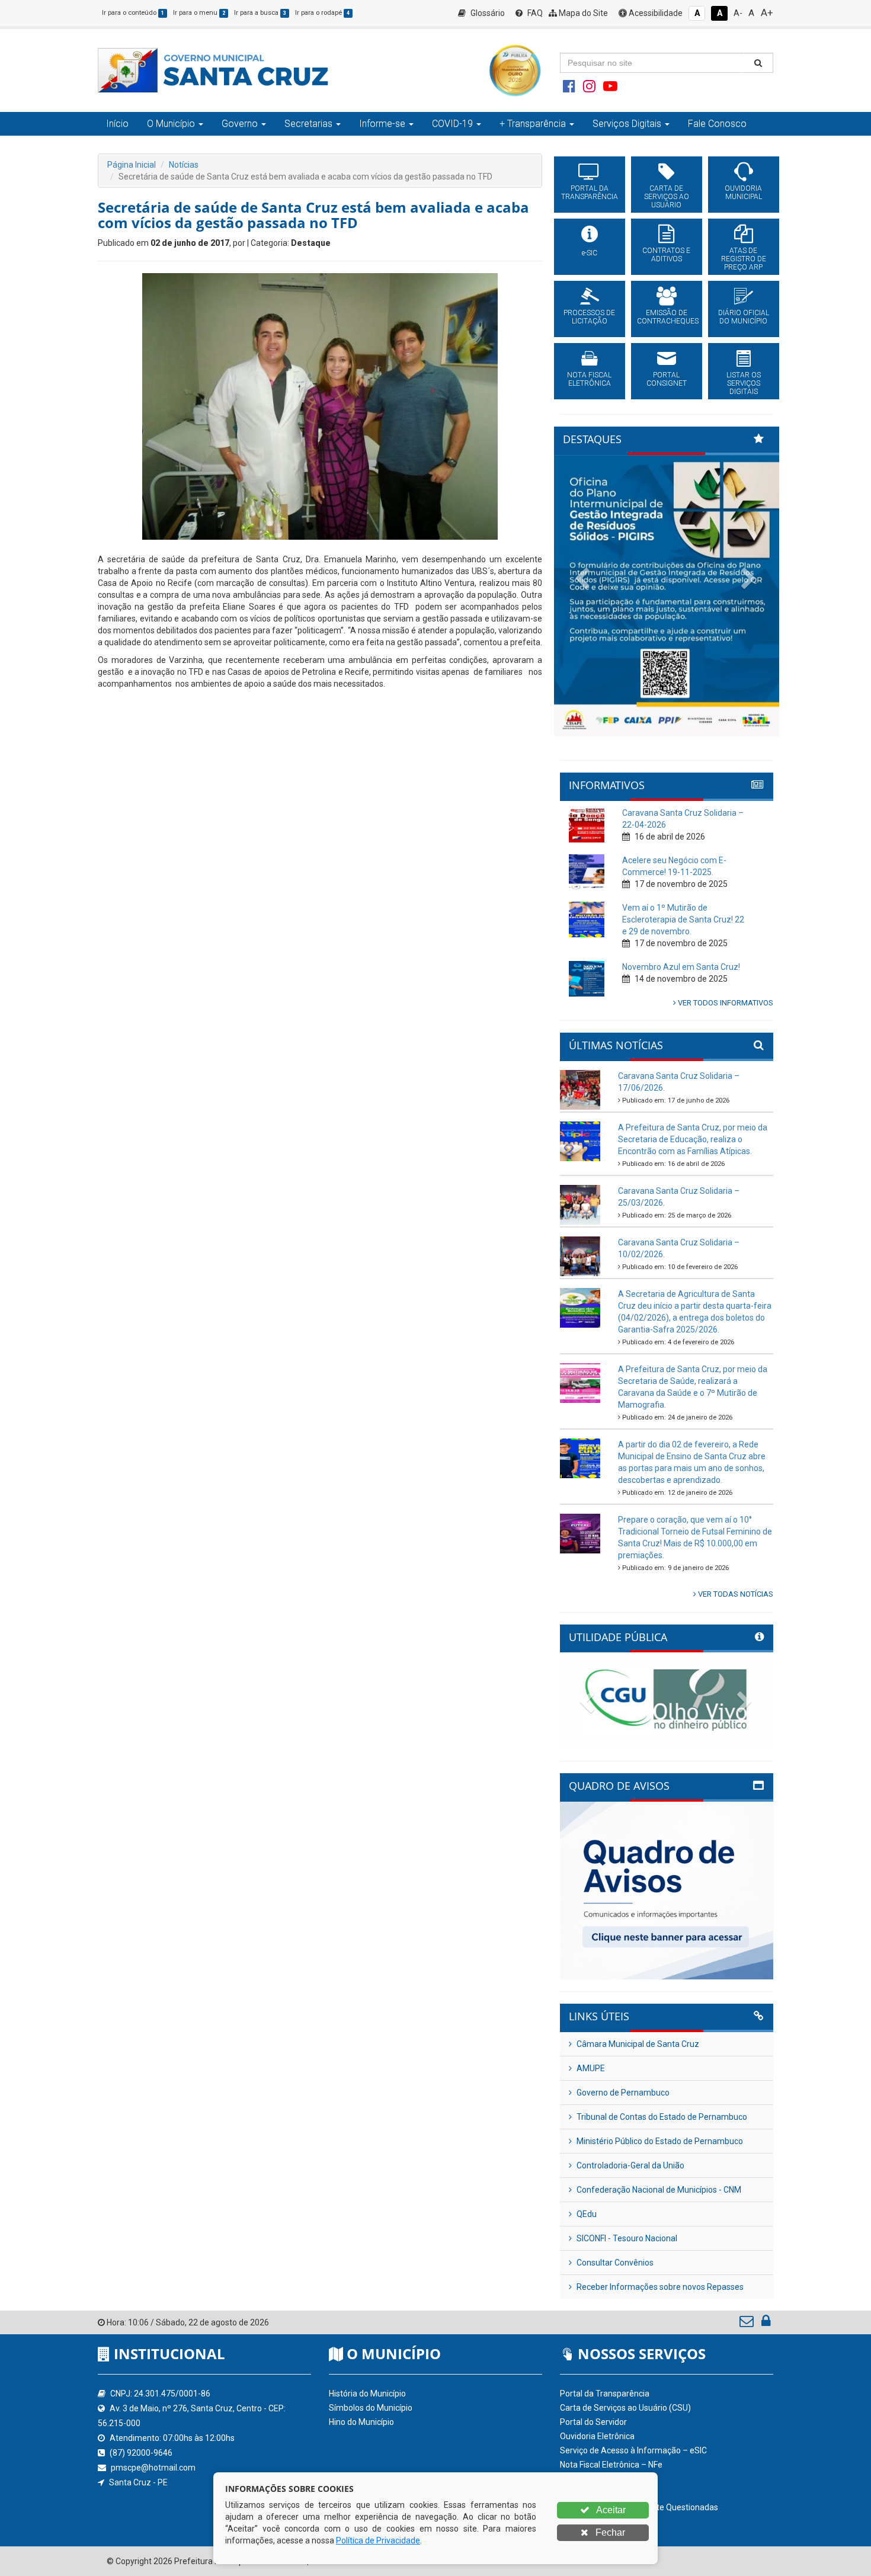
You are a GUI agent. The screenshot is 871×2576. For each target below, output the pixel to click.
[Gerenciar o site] (766, 2324)
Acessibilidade (655, 13)
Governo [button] (240, 124)
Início (117, 124)
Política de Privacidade (378, 2540)
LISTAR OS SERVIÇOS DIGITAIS (744, 383)
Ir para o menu (199, 13)
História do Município (367, 2394)
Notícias (184, 165)
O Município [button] (171, 124)
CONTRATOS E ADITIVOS (666, 255)
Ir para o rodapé (322, 13)
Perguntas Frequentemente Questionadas (639, 2507)
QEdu (586, 2214)
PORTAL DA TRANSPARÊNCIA (590, 193)
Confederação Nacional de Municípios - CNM (658, 2190)
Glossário (487, 13)
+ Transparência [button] (533, 124)
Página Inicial (132, 165)
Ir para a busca (260, 13)
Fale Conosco (717, 124)
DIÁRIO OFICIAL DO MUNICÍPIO (744, 317)
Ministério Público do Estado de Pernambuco (659, 2141)
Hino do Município (361, 2422)
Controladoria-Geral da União (630, 2165)
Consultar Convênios (614, 2263)
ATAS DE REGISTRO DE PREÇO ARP (744, 259)
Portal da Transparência (605, 2394)
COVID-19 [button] (452, 124)
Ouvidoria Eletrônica (597, 2436)
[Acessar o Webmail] (747, 2324)
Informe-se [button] (382, 124)
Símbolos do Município (371, 2408)
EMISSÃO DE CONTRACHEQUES (667, 317)
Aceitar (610, 2510)
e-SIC (590, 253)
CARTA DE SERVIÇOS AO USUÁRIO (667, 197)
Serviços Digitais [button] (627, 124)
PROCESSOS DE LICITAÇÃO (589, 317)
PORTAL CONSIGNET (667, 379)
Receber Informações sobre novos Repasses (659, 2287)
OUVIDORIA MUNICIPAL (743, 193)
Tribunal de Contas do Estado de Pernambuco (661, 2117)
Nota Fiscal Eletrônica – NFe (611, 2465)
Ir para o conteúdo (133, 13)
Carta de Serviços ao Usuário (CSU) (625, 2408)
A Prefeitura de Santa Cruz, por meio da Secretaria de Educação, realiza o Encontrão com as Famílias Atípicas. (693, 1139)
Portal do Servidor (593, 2422)
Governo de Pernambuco (622, 2093)
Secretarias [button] (308, 124)
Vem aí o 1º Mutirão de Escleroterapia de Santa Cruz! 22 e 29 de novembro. (683, 919)
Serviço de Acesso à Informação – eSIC (633, 2450)
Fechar (609, 2532)
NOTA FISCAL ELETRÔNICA (589, 379)
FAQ (534, 13)
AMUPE (590, 2068)
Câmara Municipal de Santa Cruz (637, 2044)
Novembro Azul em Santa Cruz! (681, 967)
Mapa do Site (582, 13)
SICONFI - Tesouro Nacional (626, 2238)
